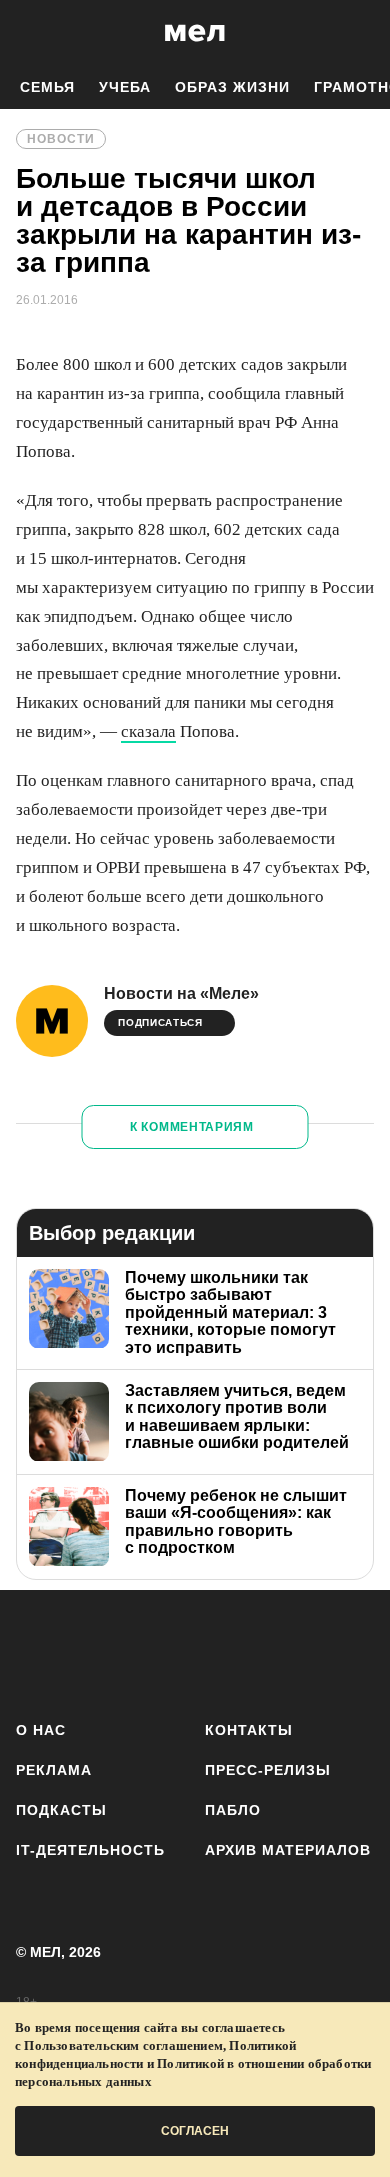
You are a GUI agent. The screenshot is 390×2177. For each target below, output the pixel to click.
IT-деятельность (90, 1850)
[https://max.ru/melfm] (352, 1651)
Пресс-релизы (268, 1770)
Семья (47, 87)
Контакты (249, 1730)
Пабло (233, 1810)
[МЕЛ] (195, 32)
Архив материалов (288, 1850)
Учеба (125, 87)
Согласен (195, 2131)
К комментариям (192, 1127)
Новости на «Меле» (181, 993)
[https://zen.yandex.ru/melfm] (90, 1651)
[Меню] (360, 33)
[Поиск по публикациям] (30, 33)
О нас (41, 1730)
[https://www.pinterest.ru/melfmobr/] (247, 1651)
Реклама (54, 1770)
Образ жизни (232, 87)
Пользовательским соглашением (123, 2045)
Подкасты (61, 1810)
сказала (148, 731)
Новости (61, 139)
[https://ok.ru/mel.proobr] (300, 1651)
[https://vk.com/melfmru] (142, 1651)
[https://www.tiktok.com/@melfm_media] (195, 1651)
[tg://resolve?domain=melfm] (37, 1651)
